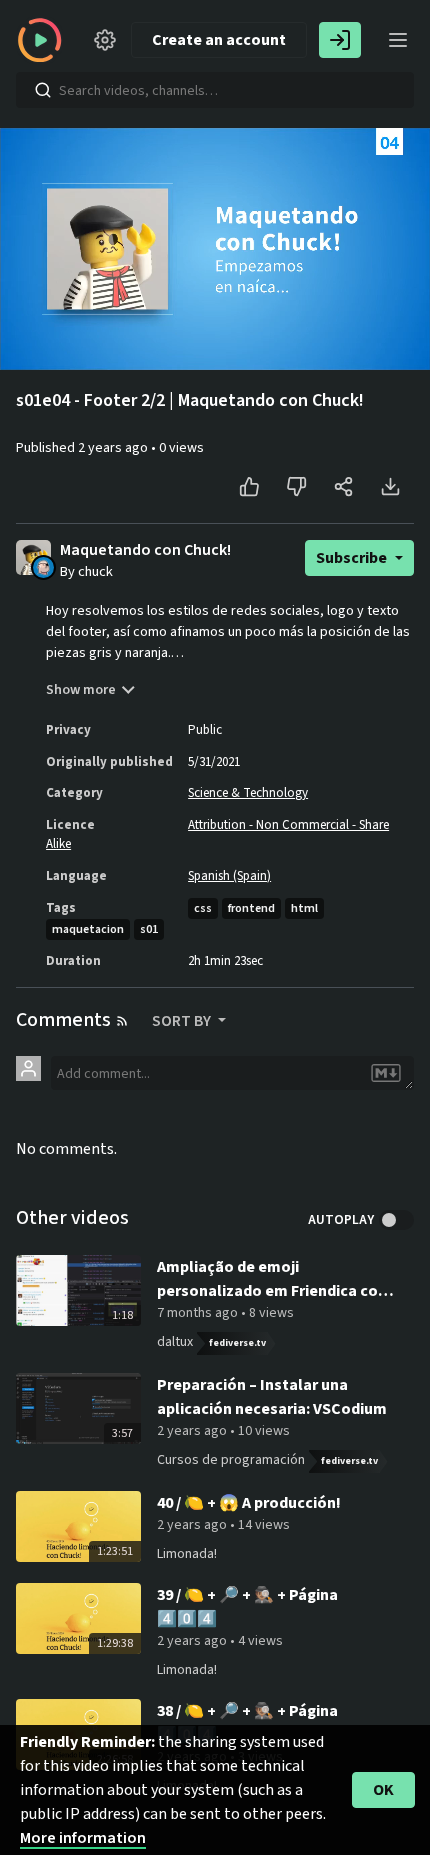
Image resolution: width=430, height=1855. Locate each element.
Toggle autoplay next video (396, 1220)
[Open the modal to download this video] (390, 487)
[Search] (43, 90)
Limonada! (187, 1554)
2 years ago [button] (114, 448)
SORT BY (183, 1021)
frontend (251, 908)
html (304, 908)
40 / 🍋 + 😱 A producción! (249, 1503)
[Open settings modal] (105, 40)
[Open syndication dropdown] (122, 1021)
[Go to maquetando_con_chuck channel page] (43, 566)
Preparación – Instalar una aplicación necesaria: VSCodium (272, 1397)
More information (83, 1838)
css (203, 908)
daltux (175, 1342)
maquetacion (88, 929)
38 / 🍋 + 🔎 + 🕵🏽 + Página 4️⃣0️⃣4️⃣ (247, 1723)
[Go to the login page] (340, 40)
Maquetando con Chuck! (145, 550)
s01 (149, 929)
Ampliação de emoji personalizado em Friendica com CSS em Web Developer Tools (274, 1279)
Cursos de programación (231, 1460)
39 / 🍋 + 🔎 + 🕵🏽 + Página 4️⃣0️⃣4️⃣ (247, 1607)
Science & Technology (248, 793)
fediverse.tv (237, 1343)
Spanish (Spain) (229, 876)
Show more (81, 690)
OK (383, 1790)
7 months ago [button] (199, 1313)
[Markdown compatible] (386, 1073)
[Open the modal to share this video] (343, 487)
